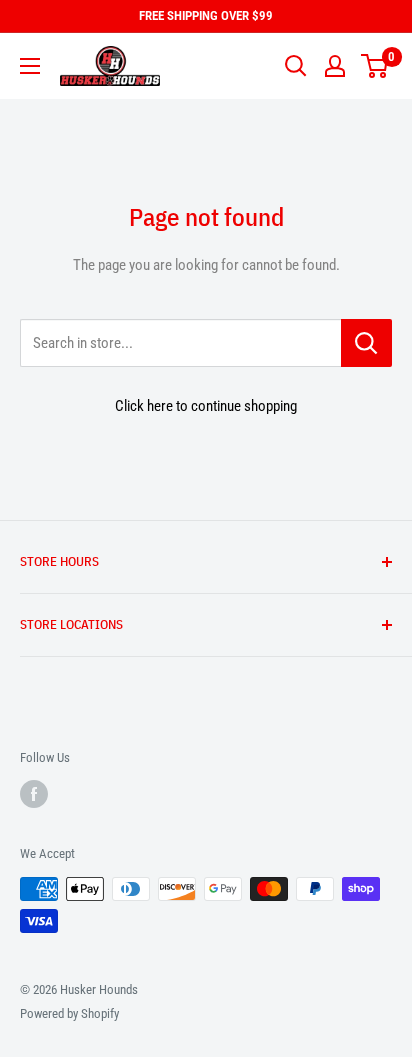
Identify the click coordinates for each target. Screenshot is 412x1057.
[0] (375, 66)
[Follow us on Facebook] (34, 794)
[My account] (335, 66)
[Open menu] (30, 66)
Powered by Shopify (69, 1013)
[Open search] (296, 66)
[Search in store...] (366, 343)
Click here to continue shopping (206, 406)
